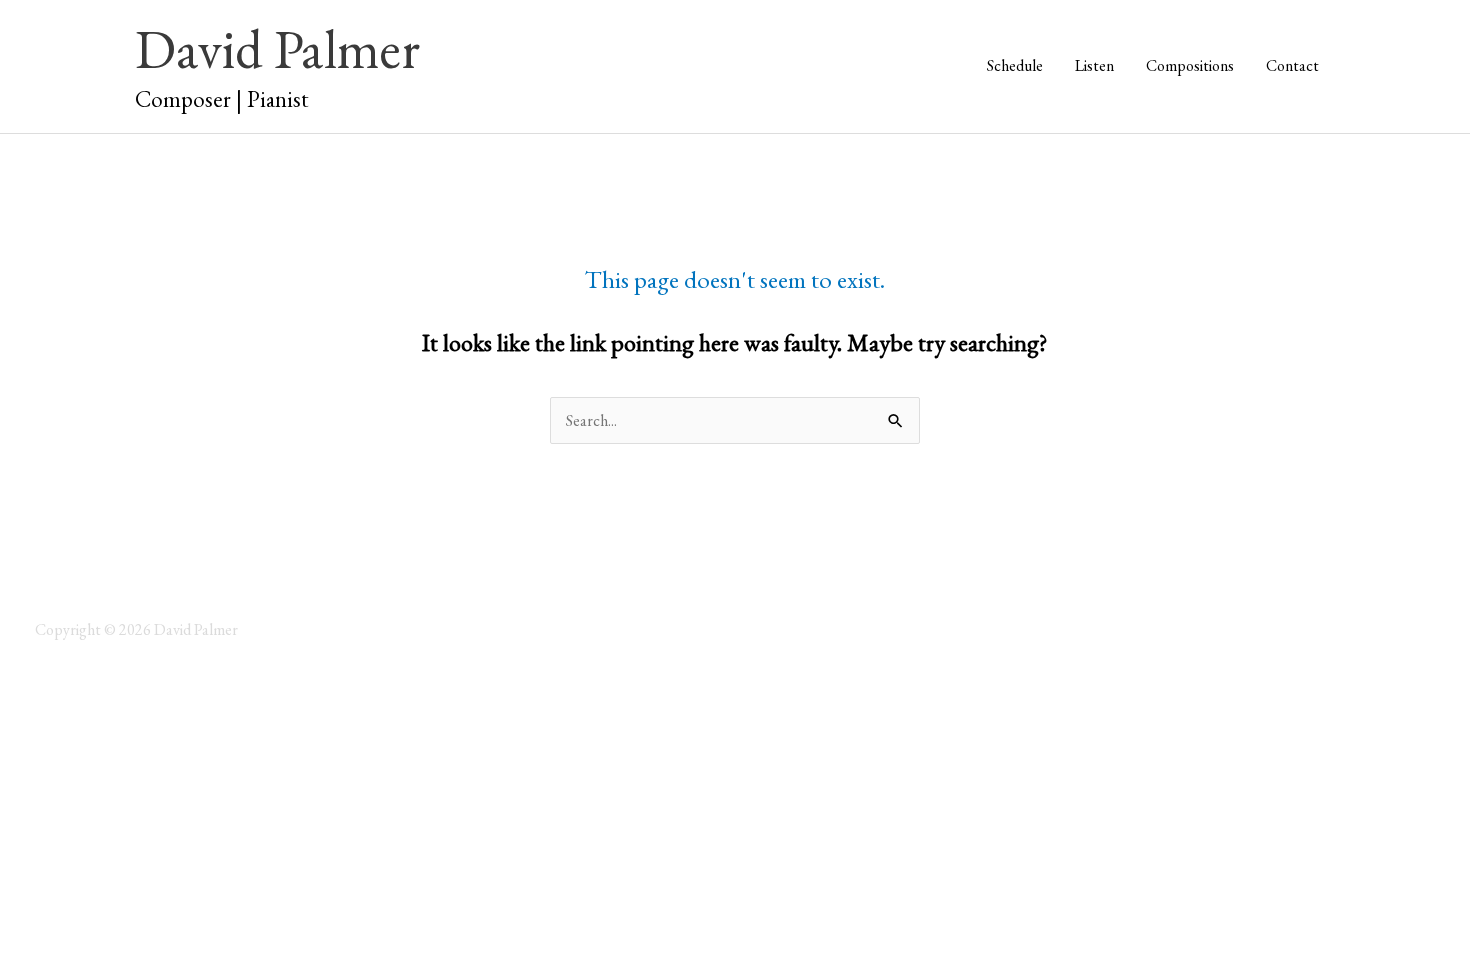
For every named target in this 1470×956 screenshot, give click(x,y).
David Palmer (277, 48)
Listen (1094, 65)
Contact (1292, 65)
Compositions (1190, 65)
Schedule (1015, 65)
